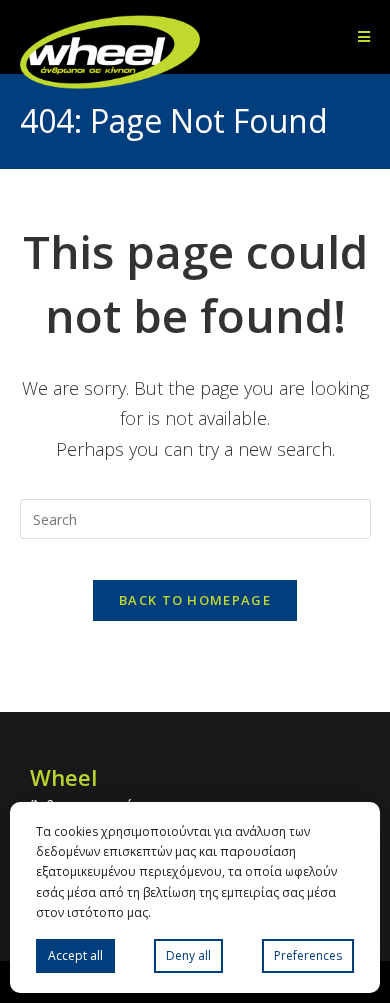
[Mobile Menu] (364, 36)
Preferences (308, 955)
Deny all (188, 955)
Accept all (75, 955)
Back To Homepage (195, 600)
